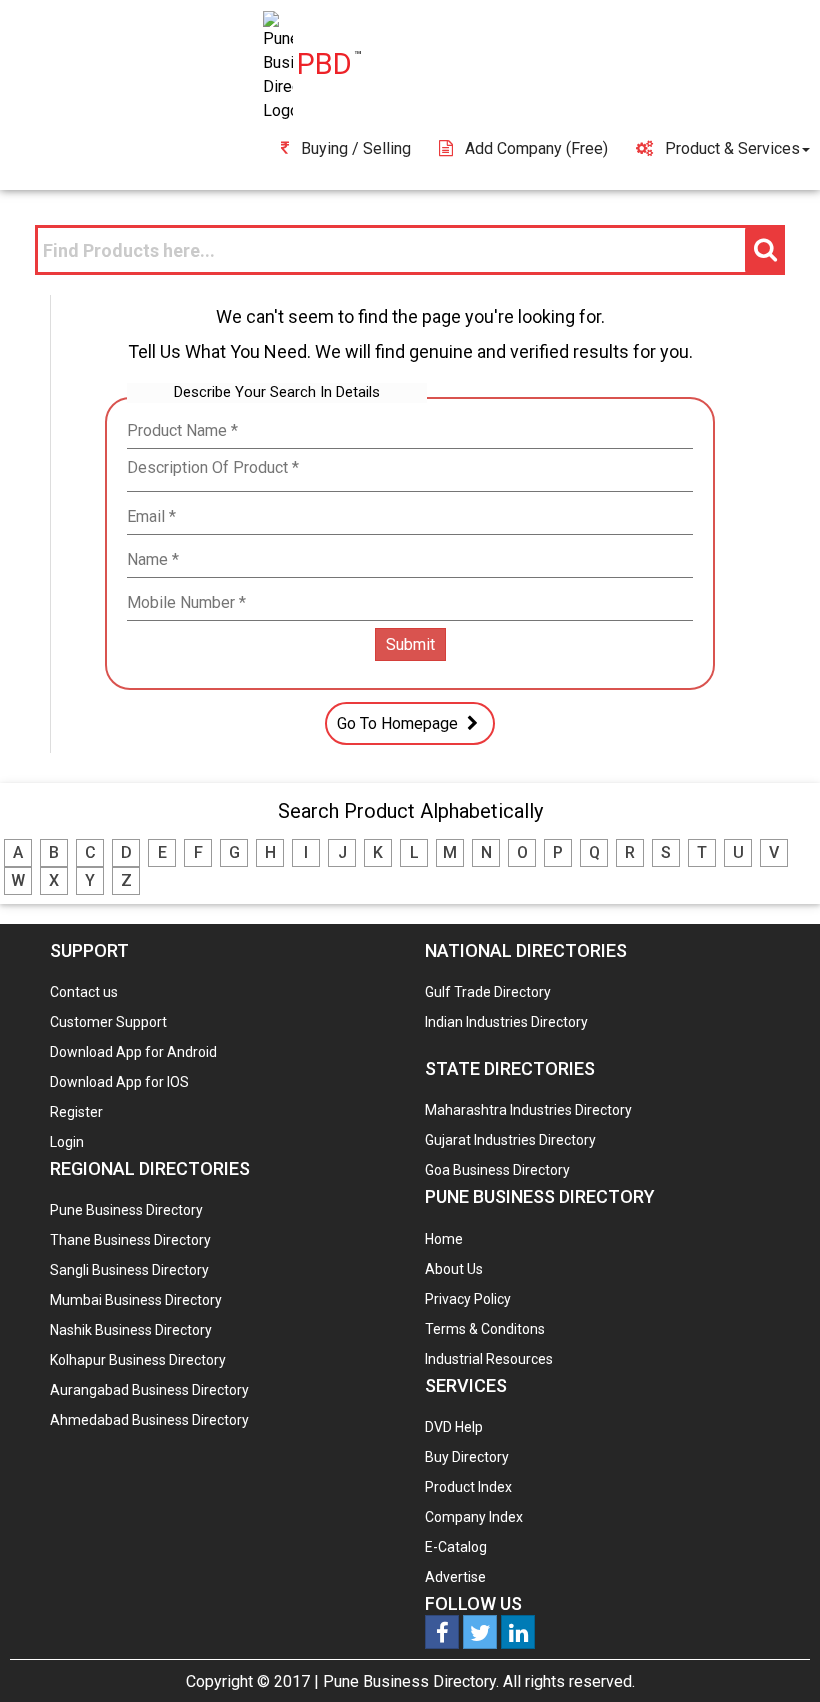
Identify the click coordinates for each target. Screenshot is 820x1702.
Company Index (474, 1517)
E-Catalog (456, 1547)
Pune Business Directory (126, 1210)
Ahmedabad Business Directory (149, 1420)
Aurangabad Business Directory (149, 1390)
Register (76, 1112)
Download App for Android (133, 1052)
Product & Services (732, 148)
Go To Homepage (399, 723)
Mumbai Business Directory (136, 1300)
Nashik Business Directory (131, 1330)
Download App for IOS (119, 1082)
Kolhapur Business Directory (138, 1360)
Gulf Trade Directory (488, 992)
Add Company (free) (536, 148)
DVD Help (454, 1427)
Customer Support (108, 1022)
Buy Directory (467, 1457)
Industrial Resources (489, 1359)
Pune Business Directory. (411, 1681)
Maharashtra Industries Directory (528, 1110)
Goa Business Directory (497, 1170)
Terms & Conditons (485, 1329)
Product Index (468, 1487)
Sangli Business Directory (129, 1270)
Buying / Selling (356, 148)
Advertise (455, 1577)
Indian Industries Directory (506, 1022)
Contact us (84, 992)
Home (444, 1239)
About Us (454, 1269)
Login (67, 1142)
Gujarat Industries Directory (510, 1140)
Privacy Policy (468, 1299)
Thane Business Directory (130, 1240)
